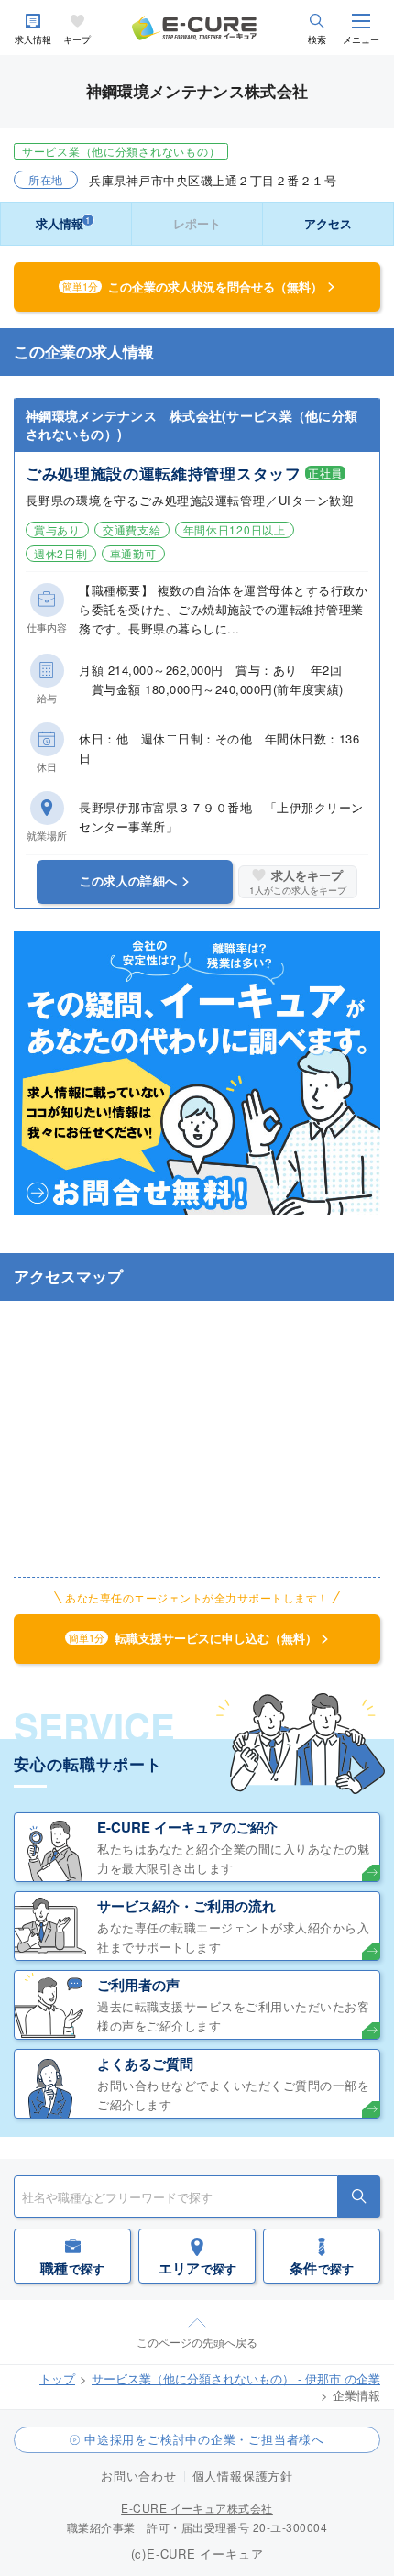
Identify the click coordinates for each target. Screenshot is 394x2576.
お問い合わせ (139, 2476)
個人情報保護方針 (243, 2476)
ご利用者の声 (138, 1985)
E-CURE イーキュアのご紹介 (187, 1827)
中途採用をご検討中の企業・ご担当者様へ (204, 2439)
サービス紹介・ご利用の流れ (186, 1906)
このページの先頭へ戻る (197, 2342)
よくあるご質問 (145, 2064)
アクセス (328, 223)
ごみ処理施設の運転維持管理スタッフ (164, 473)
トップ (57, 2378)
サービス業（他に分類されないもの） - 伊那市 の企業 (236, 2378)
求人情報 (33, 40)
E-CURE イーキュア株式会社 (197, 2508)
